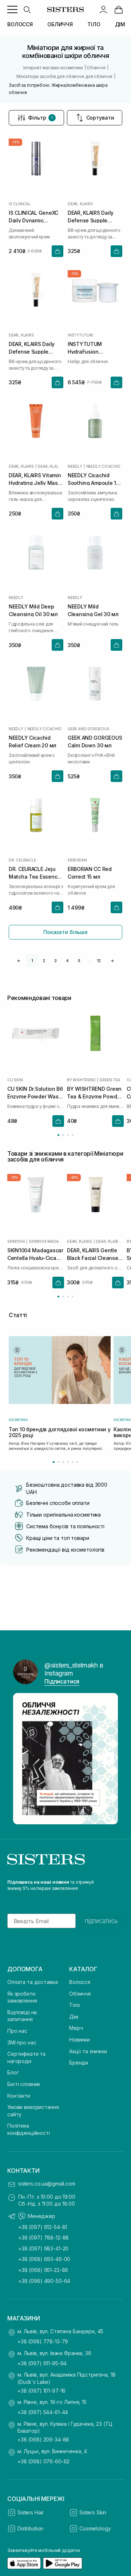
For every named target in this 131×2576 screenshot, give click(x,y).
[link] (119, 9)
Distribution (30, 2528)
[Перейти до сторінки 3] (68, 1135)
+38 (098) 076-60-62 (43, 2461)
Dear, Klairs (80, 204)
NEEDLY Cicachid (103, 466)
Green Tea (110, 1080)
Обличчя (80, 1994)
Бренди (79, 2063)
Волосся (80, 1982)
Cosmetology (95, 2528)
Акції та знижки (88, 2051)
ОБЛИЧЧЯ (60, 24)
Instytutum (80, 335)
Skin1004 (16, 1241)
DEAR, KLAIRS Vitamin (50, 466)
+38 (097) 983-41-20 (43, 2248)
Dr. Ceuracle (22, 860)
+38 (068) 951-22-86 (43, 2270)
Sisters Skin (93, 2512)
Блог (13, 2072)
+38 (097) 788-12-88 (43, 2238)
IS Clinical (20, 204)
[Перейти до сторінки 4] (73, 1135)
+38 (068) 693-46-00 (44, 2259)
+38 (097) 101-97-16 (41, 2391)
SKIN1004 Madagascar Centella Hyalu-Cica (46, 1241)
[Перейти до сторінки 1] (58, 1135)
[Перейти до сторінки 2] (63, 1135)
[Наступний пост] (108, 1759)
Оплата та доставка (32, 1982)
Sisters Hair (31, 2512)
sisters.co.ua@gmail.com (47, 2184)
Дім (74, 2017)
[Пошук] (27, 9)
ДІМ (120, 24)
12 (99, 961)
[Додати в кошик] (57, 251)
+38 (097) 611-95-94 (42, 2363)
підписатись (101, 1921)
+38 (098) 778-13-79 (43, 2341)
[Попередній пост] (23, 1759)
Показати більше (65, 932)
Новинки (80, 2040)
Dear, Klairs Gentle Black (110, 1241)
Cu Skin (15, 1080)
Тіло (74, 2005)
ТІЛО (94, 24)
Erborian (77, 860)
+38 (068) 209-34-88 (43, 2439)
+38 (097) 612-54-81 (43, 2227)
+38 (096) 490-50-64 (44, 2281)
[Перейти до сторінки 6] (77, 1462)
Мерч (76, 2028)
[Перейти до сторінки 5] (73, 1462)
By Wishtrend (81, 1080)
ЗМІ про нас (22, 2042)
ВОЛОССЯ (20, 24)
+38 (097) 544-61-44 (43, 2412)
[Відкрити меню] (12, 9)
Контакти (19, 2096)
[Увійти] (103, 9)
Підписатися (62, 1681)
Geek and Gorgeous (89, 729)
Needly (75, 466)
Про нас (17, 2031)
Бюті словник (24, 2084)
